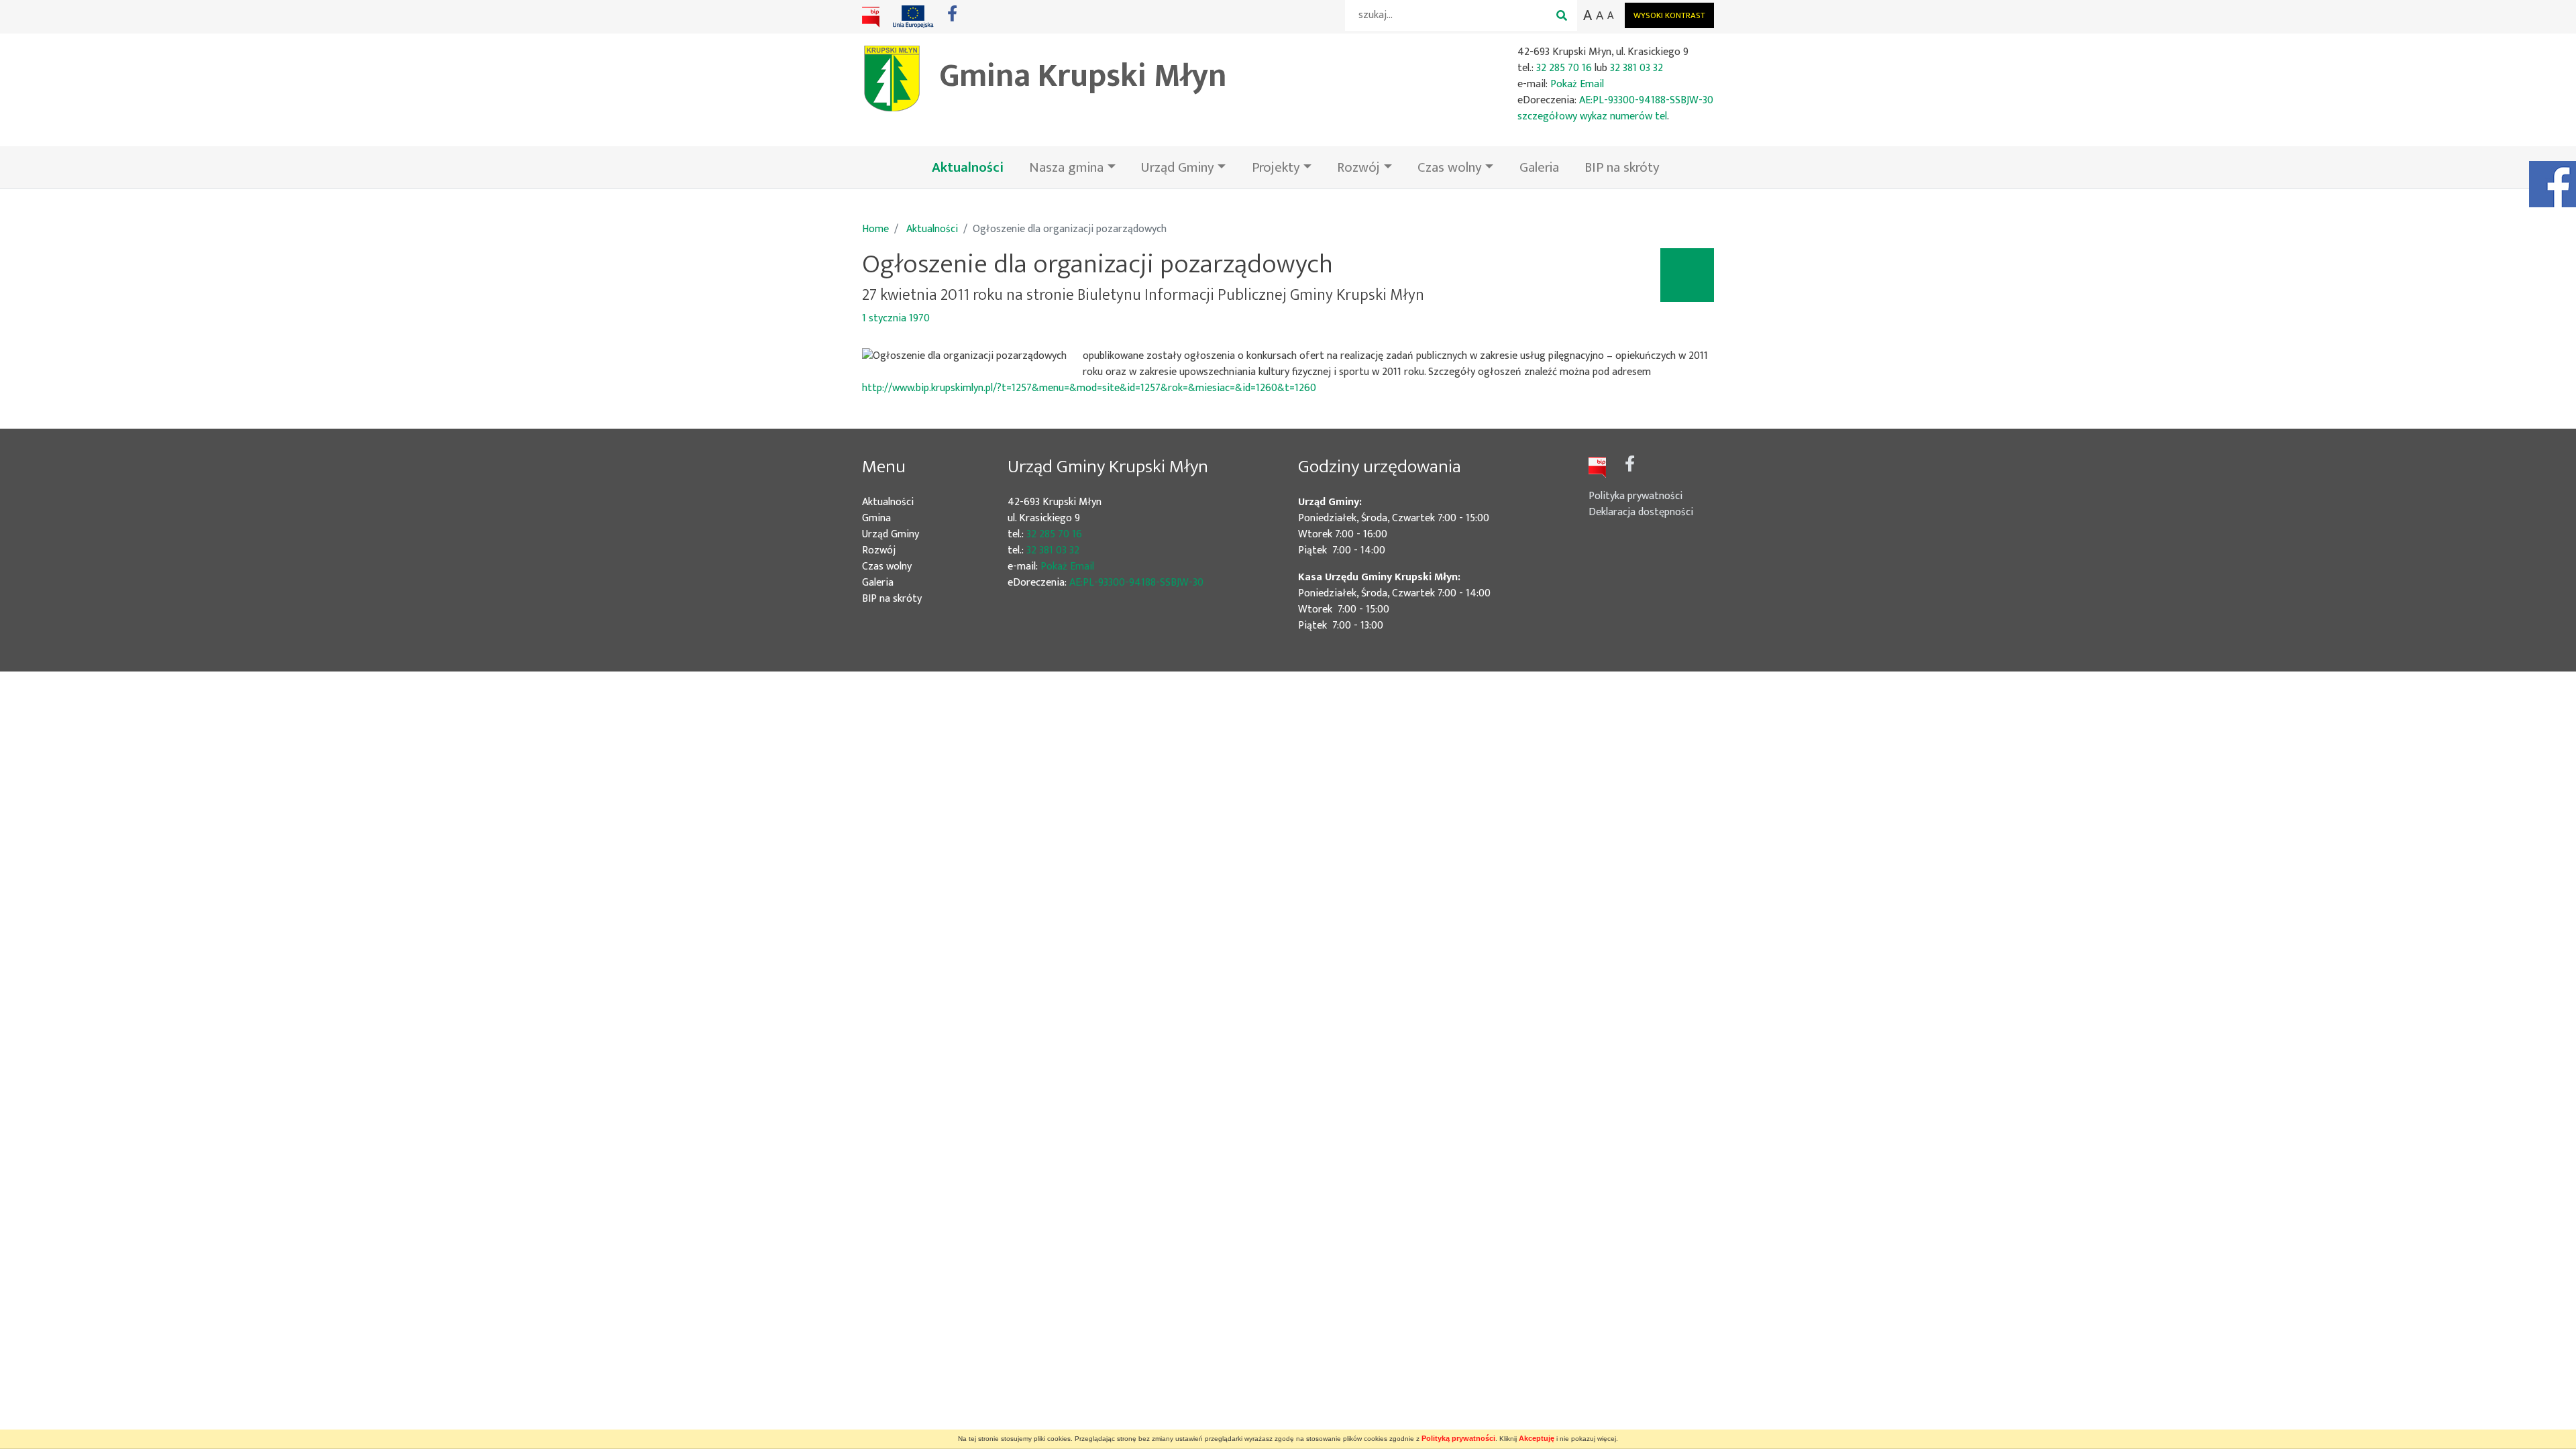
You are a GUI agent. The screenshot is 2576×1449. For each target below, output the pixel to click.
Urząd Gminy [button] (1178, 167)
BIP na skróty (1622, 167)
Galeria (1539, 167)
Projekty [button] (1276, 167)
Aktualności (974, 167)
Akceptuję (1537, 1438)
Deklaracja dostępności (1641, 512)
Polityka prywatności (1635, 496)
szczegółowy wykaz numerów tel (1592, 116)
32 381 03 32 (1636, 68)
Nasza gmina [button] (1066, 167)
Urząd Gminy (910, 535)
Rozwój (899, 551)
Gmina (896, 519)
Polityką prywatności (1458, 1438)
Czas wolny (907, 567)
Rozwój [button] (1358, 167)
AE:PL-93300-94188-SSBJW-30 (1646, 100)
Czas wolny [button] (1450, 167)
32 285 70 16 (1564, 68)
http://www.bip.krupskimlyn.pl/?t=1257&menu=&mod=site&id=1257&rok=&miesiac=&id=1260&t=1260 (1089, 388)
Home (875, 229)
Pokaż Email (1577, 84)
